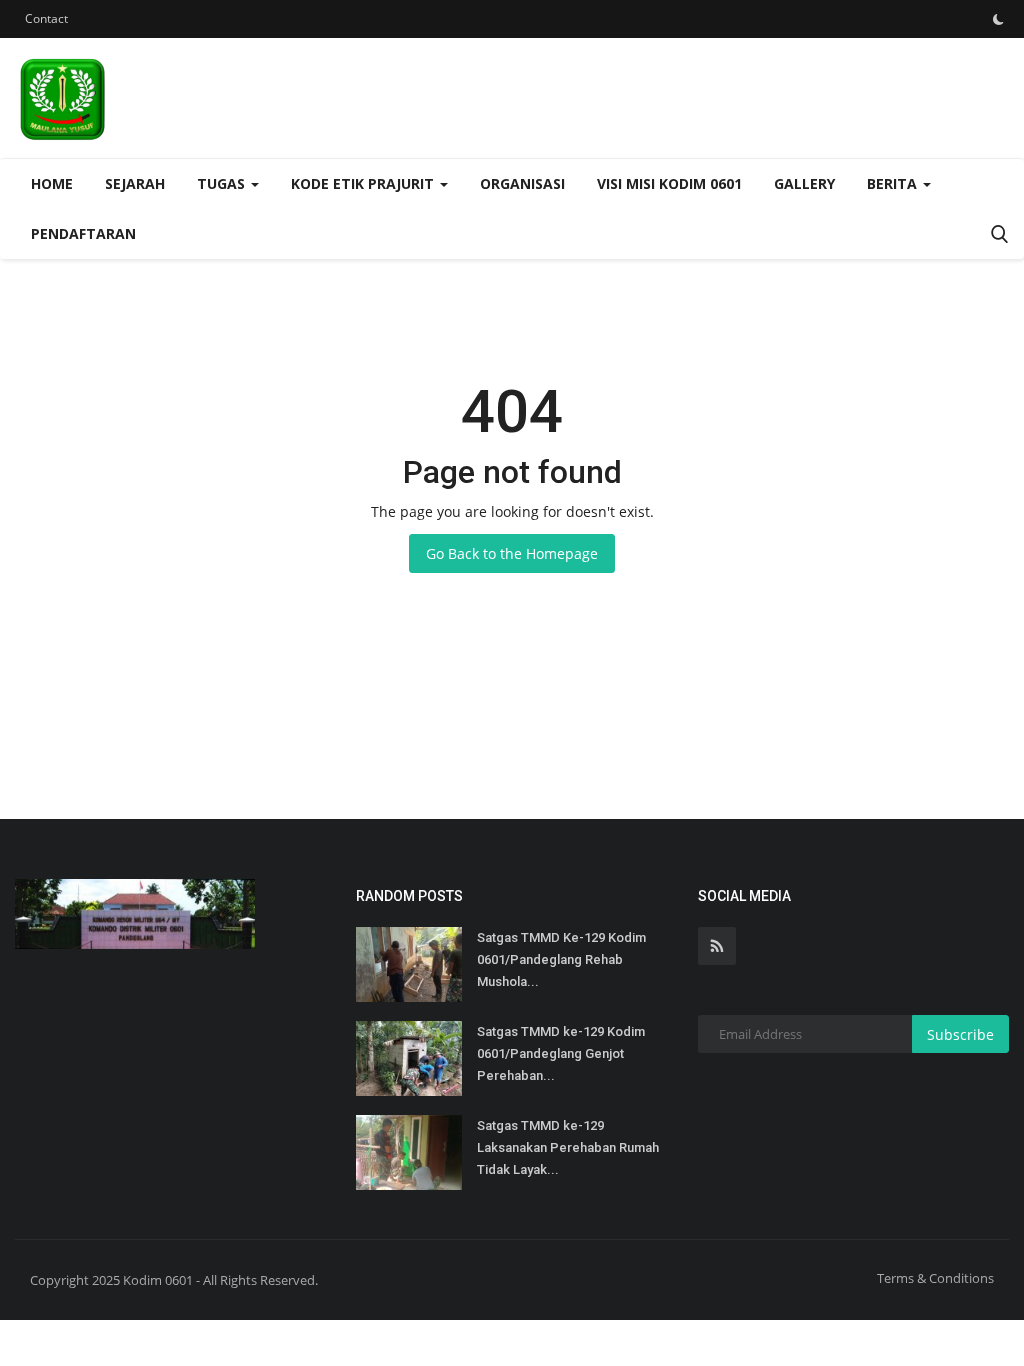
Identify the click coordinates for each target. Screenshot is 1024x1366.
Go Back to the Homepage (512, 553)
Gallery (804, 183)
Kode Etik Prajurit (364, 183)
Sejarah (135, 183)
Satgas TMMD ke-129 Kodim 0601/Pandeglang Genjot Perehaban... (561, 1053)
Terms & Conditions (935, 1278)
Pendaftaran (83, 233)
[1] (998, 19)
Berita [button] (894, 183)
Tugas (223, 183)
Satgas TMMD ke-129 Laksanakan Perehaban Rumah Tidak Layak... (568, 1147)
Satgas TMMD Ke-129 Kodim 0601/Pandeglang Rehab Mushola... (561, 959)
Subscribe (960, 1034)
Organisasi (522, 183)
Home (52, 183)
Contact (46, 18)
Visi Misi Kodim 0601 (669, 183)
